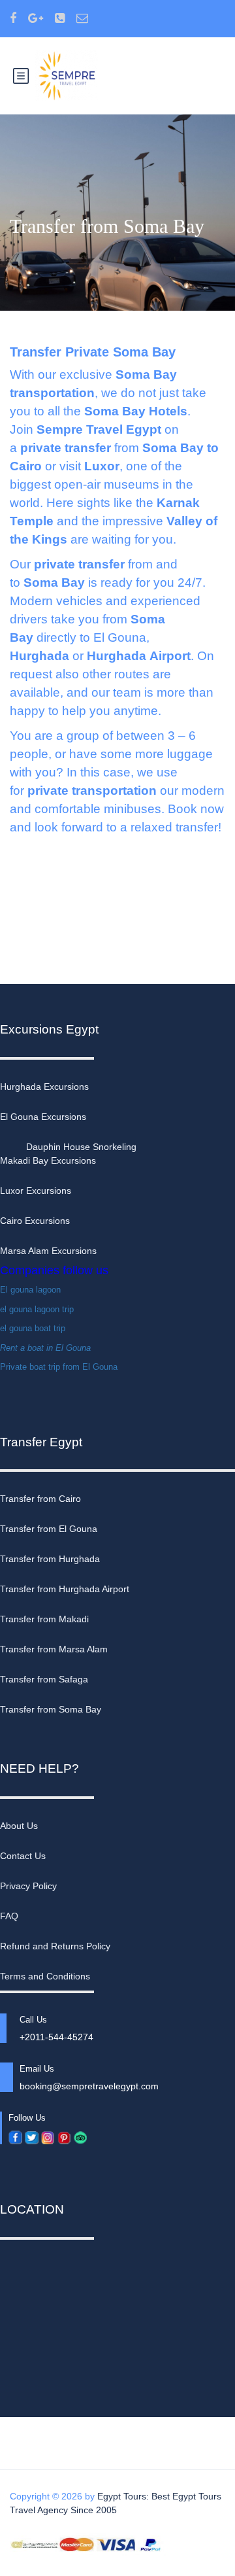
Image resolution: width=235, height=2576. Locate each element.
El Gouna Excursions (43, 1117)
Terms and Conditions (45, 1976)
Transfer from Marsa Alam (54, 1649)
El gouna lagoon (30, 1290)
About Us (19, 1826)
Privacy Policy (28, 1886)
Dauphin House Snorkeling (81, 1147)
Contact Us (23, 1856)
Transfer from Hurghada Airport (65, 1589)
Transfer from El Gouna (49, 1529)
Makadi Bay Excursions (48, 1160)
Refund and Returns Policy (55, 1946)
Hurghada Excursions (44, 1087)
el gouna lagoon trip (37, 1309)
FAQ (9, 1916)
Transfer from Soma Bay (51, 1709)
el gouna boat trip (33, 1328)
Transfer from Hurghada (50, 1559)
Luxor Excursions (36, 1191)
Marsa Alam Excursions (48, 1251)
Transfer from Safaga (44, 1679)
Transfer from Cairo (40, 1499)
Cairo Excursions (35, 1221)
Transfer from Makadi (44, 1619)
